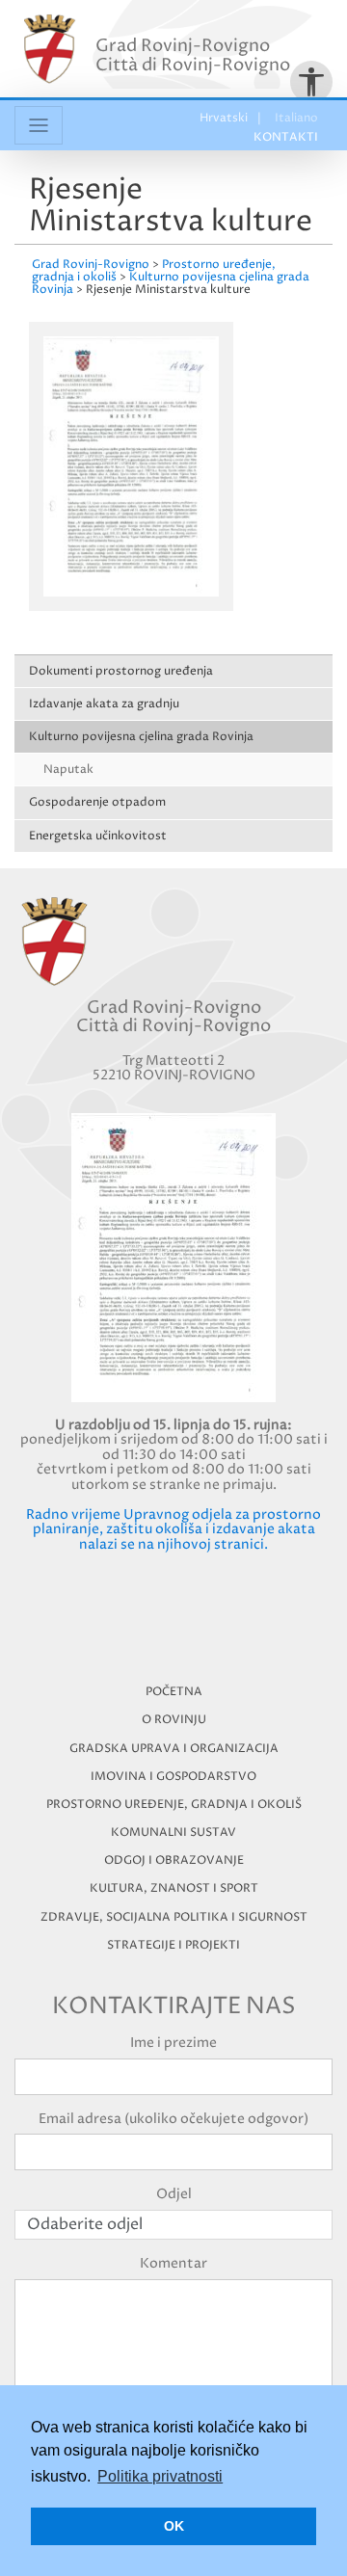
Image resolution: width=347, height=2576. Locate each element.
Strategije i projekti (173, 1945)
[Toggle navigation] (39, 125)
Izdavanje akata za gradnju (104, 704)
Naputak (68, 770)
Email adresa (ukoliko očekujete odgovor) (173, 2119)
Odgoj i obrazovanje (174, 1860)
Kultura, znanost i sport (174, 1888)
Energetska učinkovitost (98, 836)
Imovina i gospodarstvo (173, 1777)
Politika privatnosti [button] (160, 2476)
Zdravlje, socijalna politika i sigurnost (174, 1917)
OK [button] (174, 2526)
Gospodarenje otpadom (97, 802)
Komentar (173, 2263)
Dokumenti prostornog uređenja (121, 671)
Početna (174, 1692)
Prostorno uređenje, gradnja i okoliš (174, 1805)
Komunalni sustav (173, 1832)
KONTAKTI (286, 137)
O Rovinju (174, 1720)
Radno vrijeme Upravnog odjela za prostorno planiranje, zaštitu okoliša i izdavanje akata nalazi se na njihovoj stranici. (173, 1529)
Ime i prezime (173, 2043)
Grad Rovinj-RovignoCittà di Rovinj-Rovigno (193, 55)
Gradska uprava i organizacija (174, 1749)
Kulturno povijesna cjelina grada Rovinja (141, 737)
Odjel (174, 2194)
